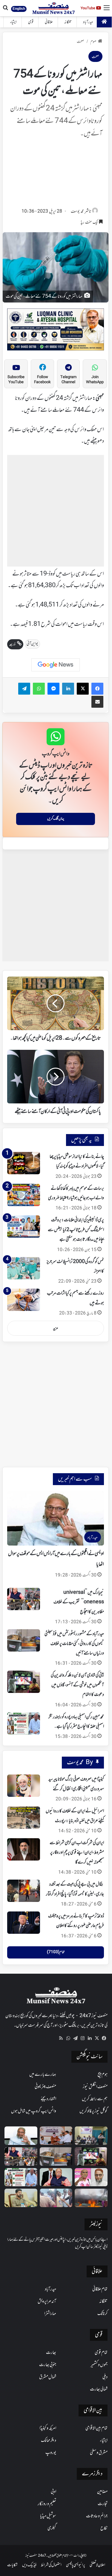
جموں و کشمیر (99, 2365)
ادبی (53, 2492)
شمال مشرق (48, 2377)
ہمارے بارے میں (43, 2075)
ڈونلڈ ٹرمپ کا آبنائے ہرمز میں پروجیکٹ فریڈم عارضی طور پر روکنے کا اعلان (76, 1921)
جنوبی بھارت (48, 2365)
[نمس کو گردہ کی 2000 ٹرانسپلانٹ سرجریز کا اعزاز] (24, 1268)
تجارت (103, 2504)
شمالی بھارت (99, 2389)
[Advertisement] (56, 175)
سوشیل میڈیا (48, 2516)
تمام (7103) (56, 1952)
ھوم (93, 42)
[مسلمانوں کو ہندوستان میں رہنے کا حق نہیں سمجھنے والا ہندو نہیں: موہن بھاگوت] (56, 2177)
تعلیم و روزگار (47, 2504)
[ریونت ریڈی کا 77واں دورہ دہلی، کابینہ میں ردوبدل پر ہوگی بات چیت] (21, 2198)
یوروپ (51, 2453)
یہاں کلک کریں (56, 819)
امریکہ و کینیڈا (48, 2428)
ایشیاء (13, 22)
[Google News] (56, 665)
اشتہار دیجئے (48, 2099)
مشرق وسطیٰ (99, 2453)
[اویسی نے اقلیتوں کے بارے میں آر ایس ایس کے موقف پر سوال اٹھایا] (21, 2136)
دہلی (105, 2377)
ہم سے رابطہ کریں (95, 2099)
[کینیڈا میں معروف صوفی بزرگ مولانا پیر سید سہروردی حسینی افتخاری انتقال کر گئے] (24, 1786)
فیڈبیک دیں (29, 2565)
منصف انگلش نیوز (95, 2087)
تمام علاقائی (100, 2289)
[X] (97, 2038)
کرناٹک (102, 2314)
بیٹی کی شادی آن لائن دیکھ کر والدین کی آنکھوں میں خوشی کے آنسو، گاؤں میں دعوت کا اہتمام (77, 1685)
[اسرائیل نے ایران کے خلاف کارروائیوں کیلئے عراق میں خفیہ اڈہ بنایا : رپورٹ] (24, 1818)
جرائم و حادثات (97, 2516)
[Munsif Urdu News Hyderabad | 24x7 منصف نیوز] (54, 8)
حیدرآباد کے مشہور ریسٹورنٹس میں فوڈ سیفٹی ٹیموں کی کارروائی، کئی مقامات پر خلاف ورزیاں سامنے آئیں (74, 1644)
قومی (31, 22)
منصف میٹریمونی (45, 2087)
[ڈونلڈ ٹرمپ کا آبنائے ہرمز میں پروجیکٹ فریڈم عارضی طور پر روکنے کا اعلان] (24, 1923)
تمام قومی (101, 2353)
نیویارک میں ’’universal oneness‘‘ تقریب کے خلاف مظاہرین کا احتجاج (79, 1602)
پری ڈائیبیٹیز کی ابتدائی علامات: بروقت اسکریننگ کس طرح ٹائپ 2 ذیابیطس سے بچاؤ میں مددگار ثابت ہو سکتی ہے (76, 1230)
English (19, 9)
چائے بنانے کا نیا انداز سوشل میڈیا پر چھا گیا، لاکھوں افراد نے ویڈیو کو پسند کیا (77, 1161)
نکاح (104, 2528)
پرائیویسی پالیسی (76, 2565)
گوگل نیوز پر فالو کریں (93, 2111)
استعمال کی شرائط (51, 2565)
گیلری (52, 2528)
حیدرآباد (88, 22)
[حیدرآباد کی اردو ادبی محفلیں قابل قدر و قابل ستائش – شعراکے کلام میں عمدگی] (91, 2136)
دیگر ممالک (49, 2441)
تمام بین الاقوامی (96, 2428)
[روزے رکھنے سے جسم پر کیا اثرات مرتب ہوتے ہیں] (24, 1300)
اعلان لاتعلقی (97, 2565)
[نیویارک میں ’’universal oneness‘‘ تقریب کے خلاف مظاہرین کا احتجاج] (24, 1599)
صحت (80, 42)
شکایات (12, 2565)
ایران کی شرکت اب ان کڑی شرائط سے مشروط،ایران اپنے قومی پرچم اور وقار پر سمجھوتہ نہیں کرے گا (77, 1853)
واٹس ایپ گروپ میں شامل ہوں (34, 2111)
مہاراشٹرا (50, 2314)
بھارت (51, 2353)
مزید (56, 1328)
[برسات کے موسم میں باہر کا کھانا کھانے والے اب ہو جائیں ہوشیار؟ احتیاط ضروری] (24, 1195)
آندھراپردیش (47, 2301)
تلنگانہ (68, 22)
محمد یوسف (77, 212)
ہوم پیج (103, 2075)
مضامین (102, 2492)
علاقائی (49, 22)
